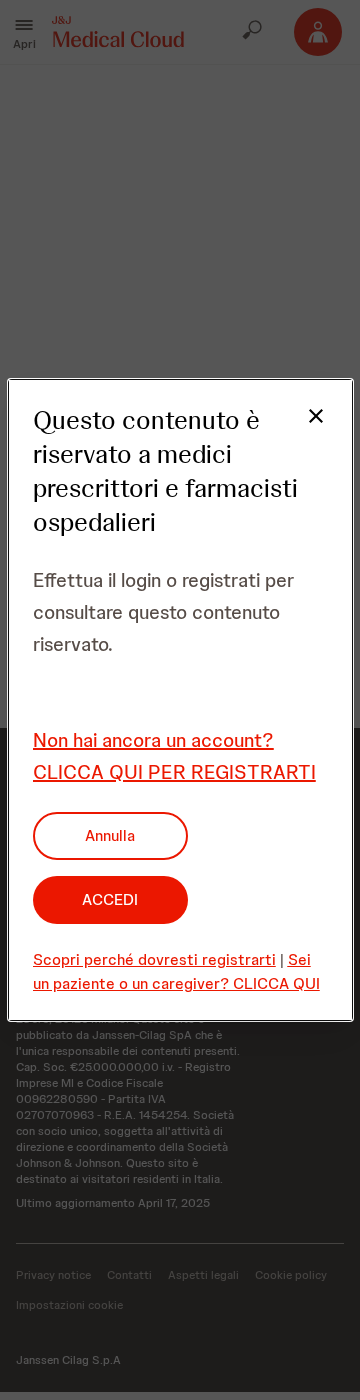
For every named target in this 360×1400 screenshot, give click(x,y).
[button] (304, 428)
